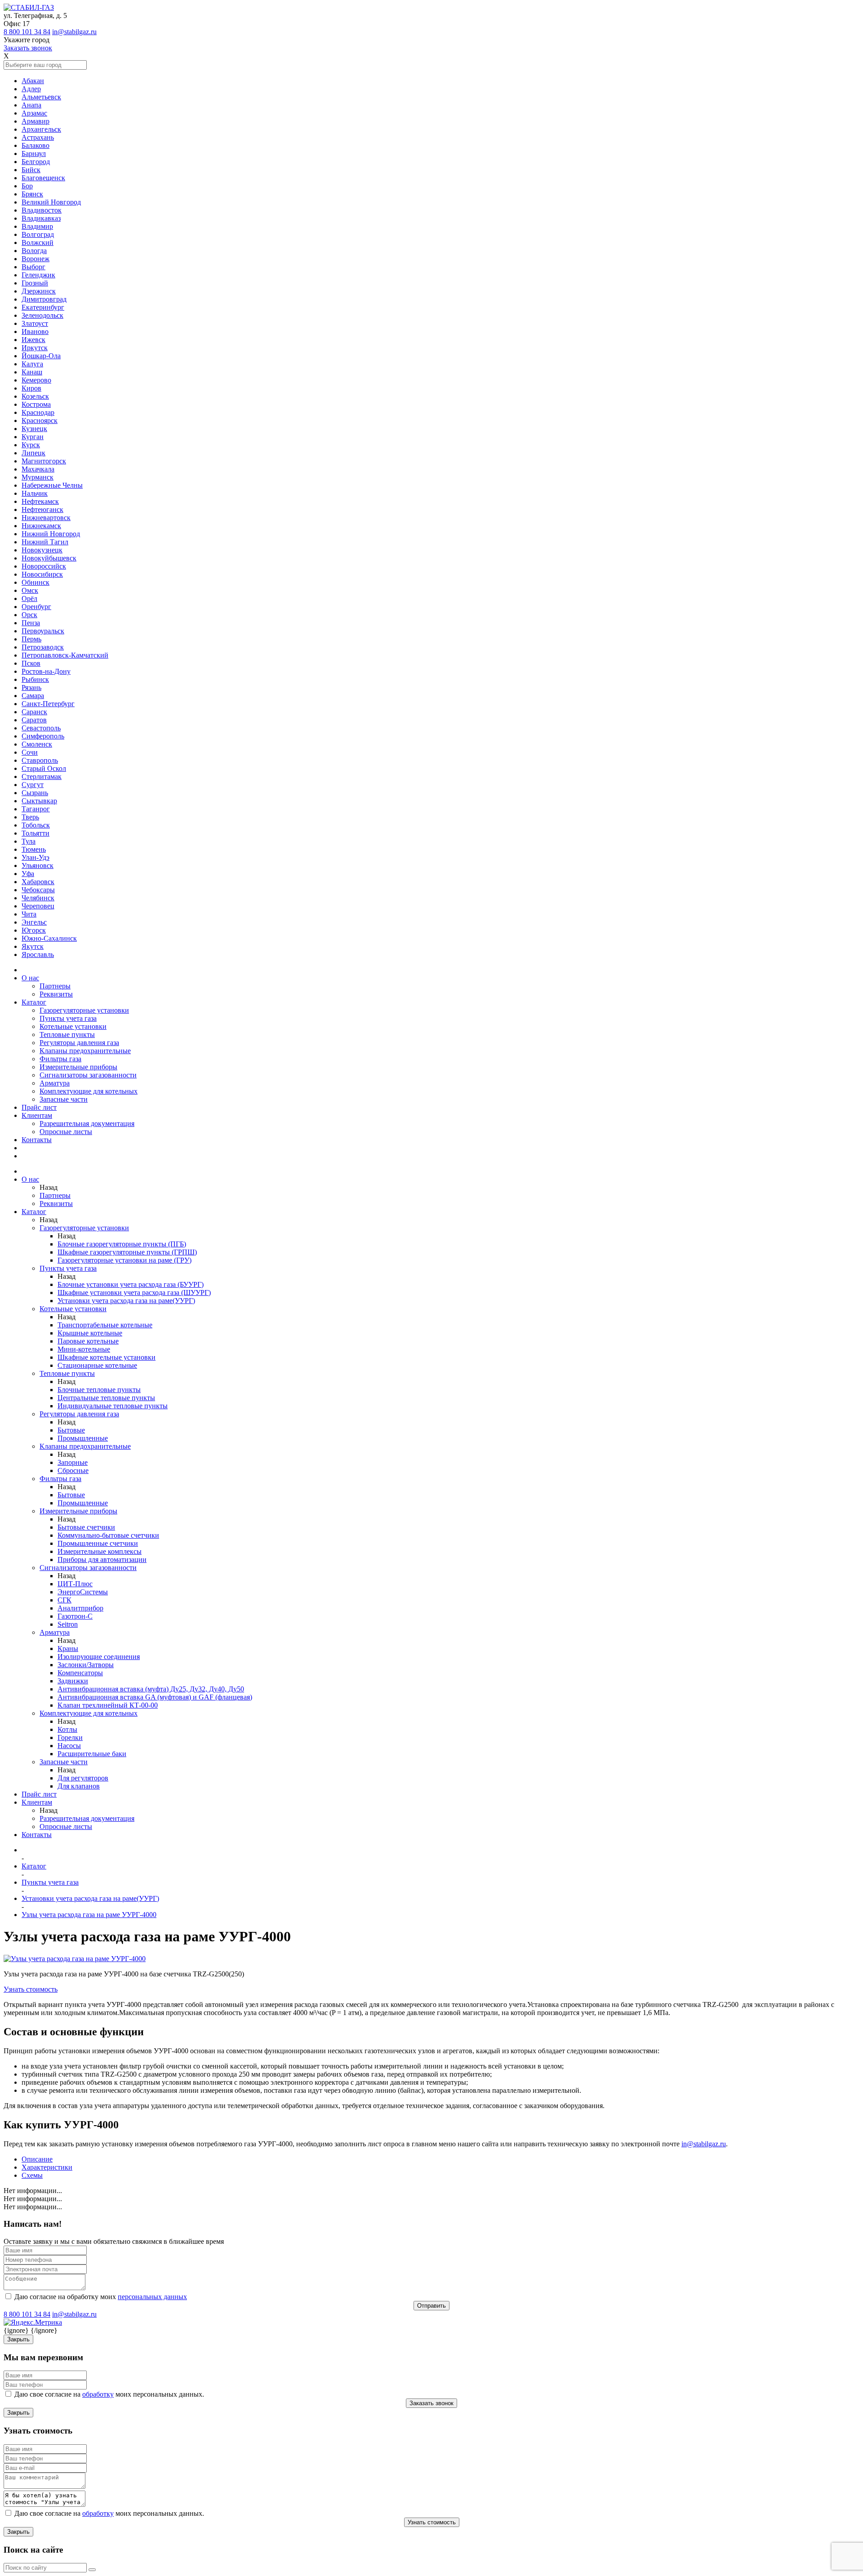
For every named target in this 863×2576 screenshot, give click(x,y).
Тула (29, 841)
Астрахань (38, 137)
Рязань (31, 687)
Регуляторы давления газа (79, 1043)
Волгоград (38, 234)
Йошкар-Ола (41, 356)
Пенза (31, 623)
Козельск (35, 396)
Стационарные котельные (97, 1365)
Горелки (70, 1737)
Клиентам (37, 1115)
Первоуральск (43, 631)
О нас (30, 978)
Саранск (34, 712)
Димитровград (44, 299)
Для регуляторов (83, 1778)
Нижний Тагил (45, 542)
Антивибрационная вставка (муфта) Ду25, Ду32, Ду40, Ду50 (151, 1689)
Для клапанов (79, 1786)
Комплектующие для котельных (89, 1091)
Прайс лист (39, 1107)
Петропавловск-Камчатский (65, 655)
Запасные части (64, 1099)
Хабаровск (38, 882)
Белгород (36, 162)
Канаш (32, 372)
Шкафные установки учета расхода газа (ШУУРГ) (134, 1292)
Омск (30, 590)
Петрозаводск (43, 647)
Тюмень (34, 849)
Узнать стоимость (31, 1989)
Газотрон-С (75, 1616)
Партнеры (55, 986)
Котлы (67, 1729)
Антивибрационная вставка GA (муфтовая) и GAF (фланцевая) (155, 1697)
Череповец (38, 906)
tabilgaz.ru (711, 2144)
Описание (37, 2159)
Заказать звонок (28, 48)
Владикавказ (41, 218)
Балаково (36, 145)
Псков (31, 663)
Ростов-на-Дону (46, 671)
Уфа (28, 874)
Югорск (34, 930)
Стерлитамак (42, 776)
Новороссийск (44, 566)
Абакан (33, 81)
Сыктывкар (39, 801)
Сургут (33, 785)
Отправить (431, 2306)
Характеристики (47, 2167)
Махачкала (38, 469)
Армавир (36, 121)
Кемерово (36, 380)
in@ (687, 2144)
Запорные (73, 1462)
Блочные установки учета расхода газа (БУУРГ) (131, 1284)
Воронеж (36, 259)
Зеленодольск (42, 315)
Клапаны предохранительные (85, 1051)
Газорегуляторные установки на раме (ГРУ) (125, 1260)
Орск (29, 615)
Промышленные (83, 1438)
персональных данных (152, 2297)
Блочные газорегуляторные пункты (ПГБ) (122, 1244)
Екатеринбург (43, 307)
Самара (33, 696)
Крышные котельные (90, 1333)
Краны (68, 1648)
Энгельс (34, 922)
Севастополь (41, 728)
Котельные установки (73, 1026)
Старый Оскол (44, 768)
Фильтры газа (60, 1059)
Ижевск (33, 340)
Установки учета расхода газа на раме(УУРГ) (126, 1301)
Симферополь (43, 736)
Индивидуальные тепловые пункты (113, 1406)
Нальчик (35, 493)
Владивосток (42, 210)
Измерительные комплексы (100, 1551)
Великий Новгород (51, 202)
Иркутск (35, 348)
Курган (33, 437)
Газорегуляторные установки (84, 1010)
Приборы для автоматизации (102, 1559)
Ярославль (38, 954)
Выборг (33, 267)
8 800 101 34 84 (27, 32)
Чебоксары (38, 890)
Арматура (55, 1083)
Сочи (30, 752)
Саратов (34, 720)
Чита (29, 914)
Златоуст (35, 323)
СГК (65, 1600)
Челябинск (38, 898)
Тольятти (36, 833)
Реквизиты (56, 994)
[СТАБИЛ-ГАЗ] (29, 7)
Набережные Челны (52, 485)
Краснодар (38, 412)
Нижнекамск (41, 526)
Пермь (31, 639)
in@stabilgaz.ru (74, 32)
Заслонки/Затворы (86, 1665)
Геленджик (38, 275)
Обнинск (36, 582)
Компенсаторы (80, 1673)
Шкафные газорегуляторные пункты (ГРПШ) (127, 1252)
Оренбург (36, 607)
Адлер (31, 89)
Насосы (69, 1746)
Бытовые (71, 1430)
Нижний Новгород (51, 534)
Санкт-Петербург (48, 704)
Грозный (35, 283)
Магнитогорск (44, 461)
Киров (31, 388)
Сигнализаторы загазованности (88, 1075)
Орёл (29, 598)
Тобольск (36, 825)
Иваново (35, 331)
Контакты (37, 1140)
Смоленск (37, 744)
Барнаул (34, 153)
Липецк (33, 453)
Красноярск (40, 420)
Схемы (32, 2175)
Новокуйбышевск (49, 558)
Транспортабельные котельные (105, 1325)
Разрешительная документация (87, 1123)
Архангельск (41, 129)
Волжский (38, 242)
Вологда (34, 251)
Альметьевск (41, 97)
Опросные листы (66, 1132)
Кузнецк (34, 429)
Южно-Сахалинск (49, 938)
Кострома (36, 404)
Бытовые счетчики (86, 1527)
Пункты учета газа (68, 1018)
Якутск (33, 946)
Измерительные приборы (78, 1067)
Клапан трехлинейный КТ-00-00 (108, 1705)
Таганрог (36, 809)
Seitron (68, 1624)
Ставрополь (40, 760)
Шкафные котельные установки (107, 1357)
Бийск (31, 170)
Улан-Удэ (36, 857)
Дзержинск (39, 291)
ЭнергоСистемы (83, 1592)
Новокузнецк (42, 550)
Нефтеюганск (42, 509)
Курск (31, 445)
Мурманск (38, 477)
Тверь (30, 817)
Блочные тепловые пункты (99, 1390)
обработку (98, 2394)
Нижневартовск (46, 518)
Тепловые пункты (67, 1034)
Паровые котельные (88, 1341)
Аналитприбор (80, 1608)
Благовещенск (43, 178)
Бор (27, 186)
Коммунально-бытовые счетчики (108, 1535)
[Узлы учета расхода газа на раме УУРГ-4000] (75, 1959)
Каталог (34, 1002)
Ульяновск (38, 865)
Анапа (31, 105)
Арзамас (34, 113)
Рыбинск (35, 679)
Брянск (32, 194)
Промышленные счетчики (98, 1543)
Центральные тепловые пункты (106, 1398)
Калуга (32, 364)
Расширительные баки (92, 1754)
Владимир (37, 226)
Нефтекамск (40, 501)
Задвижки (73, 1681)
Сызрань (35, 793)
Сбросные (73, 1470)
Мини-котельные (84, 1349)
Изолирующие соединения (99, 1657)
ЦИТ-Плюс (75, 1584)
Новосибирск (42, 574)
